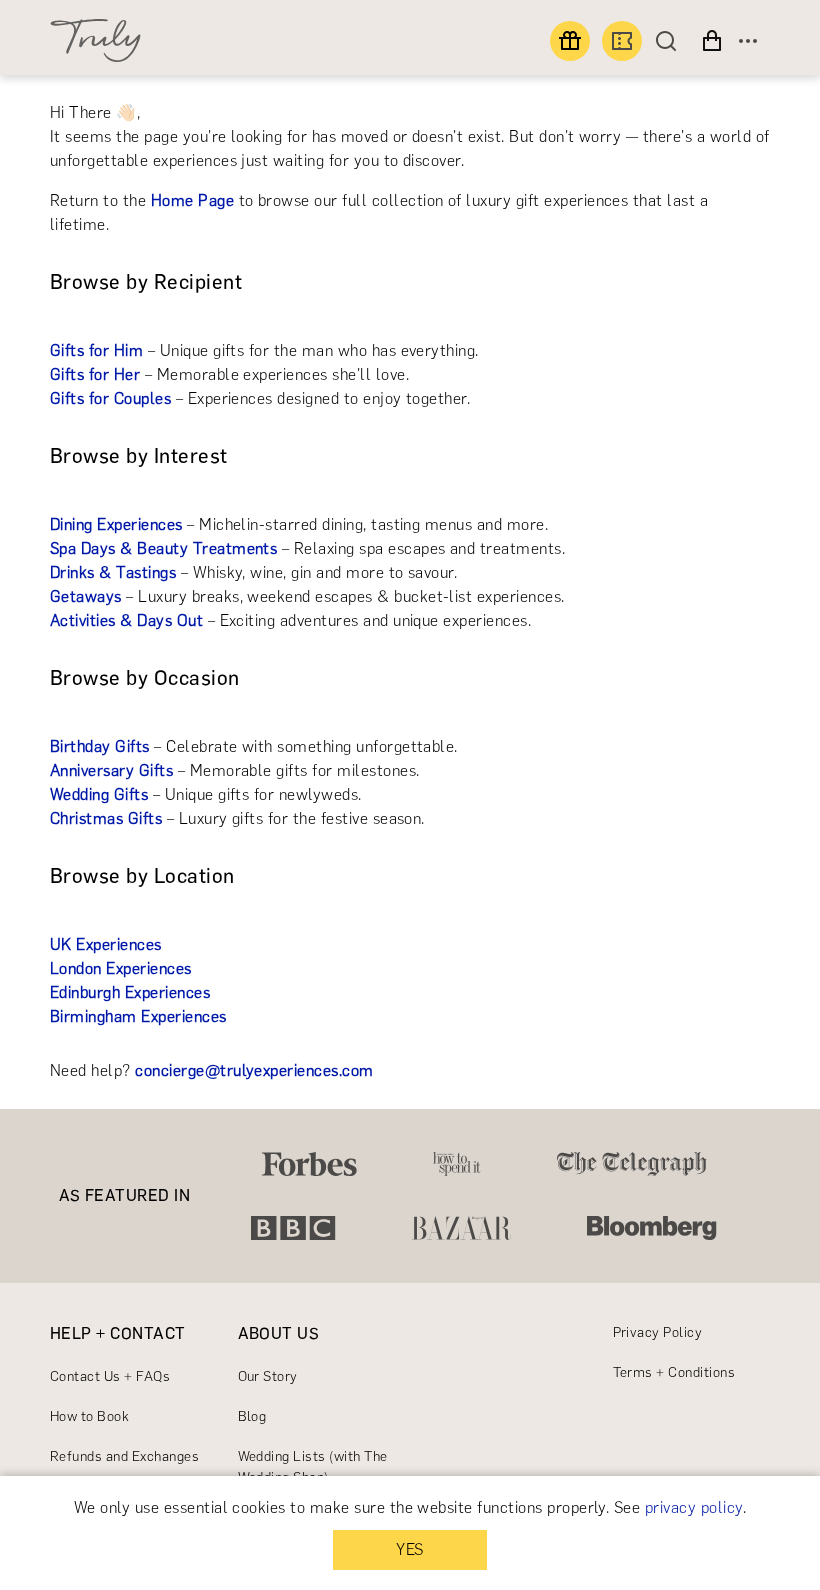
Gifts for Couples (110, 398)
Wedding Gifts (99, 794)
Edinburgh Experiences (130, 992)
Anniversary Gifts (111, 770)
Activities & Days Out (126, 620)
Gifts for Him (96, 350)
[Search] (671, 41)
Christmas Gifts (106, 818)
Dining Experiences (116, 524)
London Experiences (121, 968)
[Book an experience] (622, 41)
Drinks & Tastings (113, 572)
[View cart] (712, 41)
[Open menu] (748, 41)
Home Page (192, 200)
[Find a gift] (570, 41)
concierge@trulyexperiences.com (254, 1070)
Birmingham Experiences (138, 1016)
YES (409, 1549)
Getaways (86, 596)
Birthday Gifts (100, 746)
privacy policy (694, 1507)
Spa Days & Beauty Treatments (163, 548)
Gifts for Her (95, 374)
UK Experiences (106, 944)
